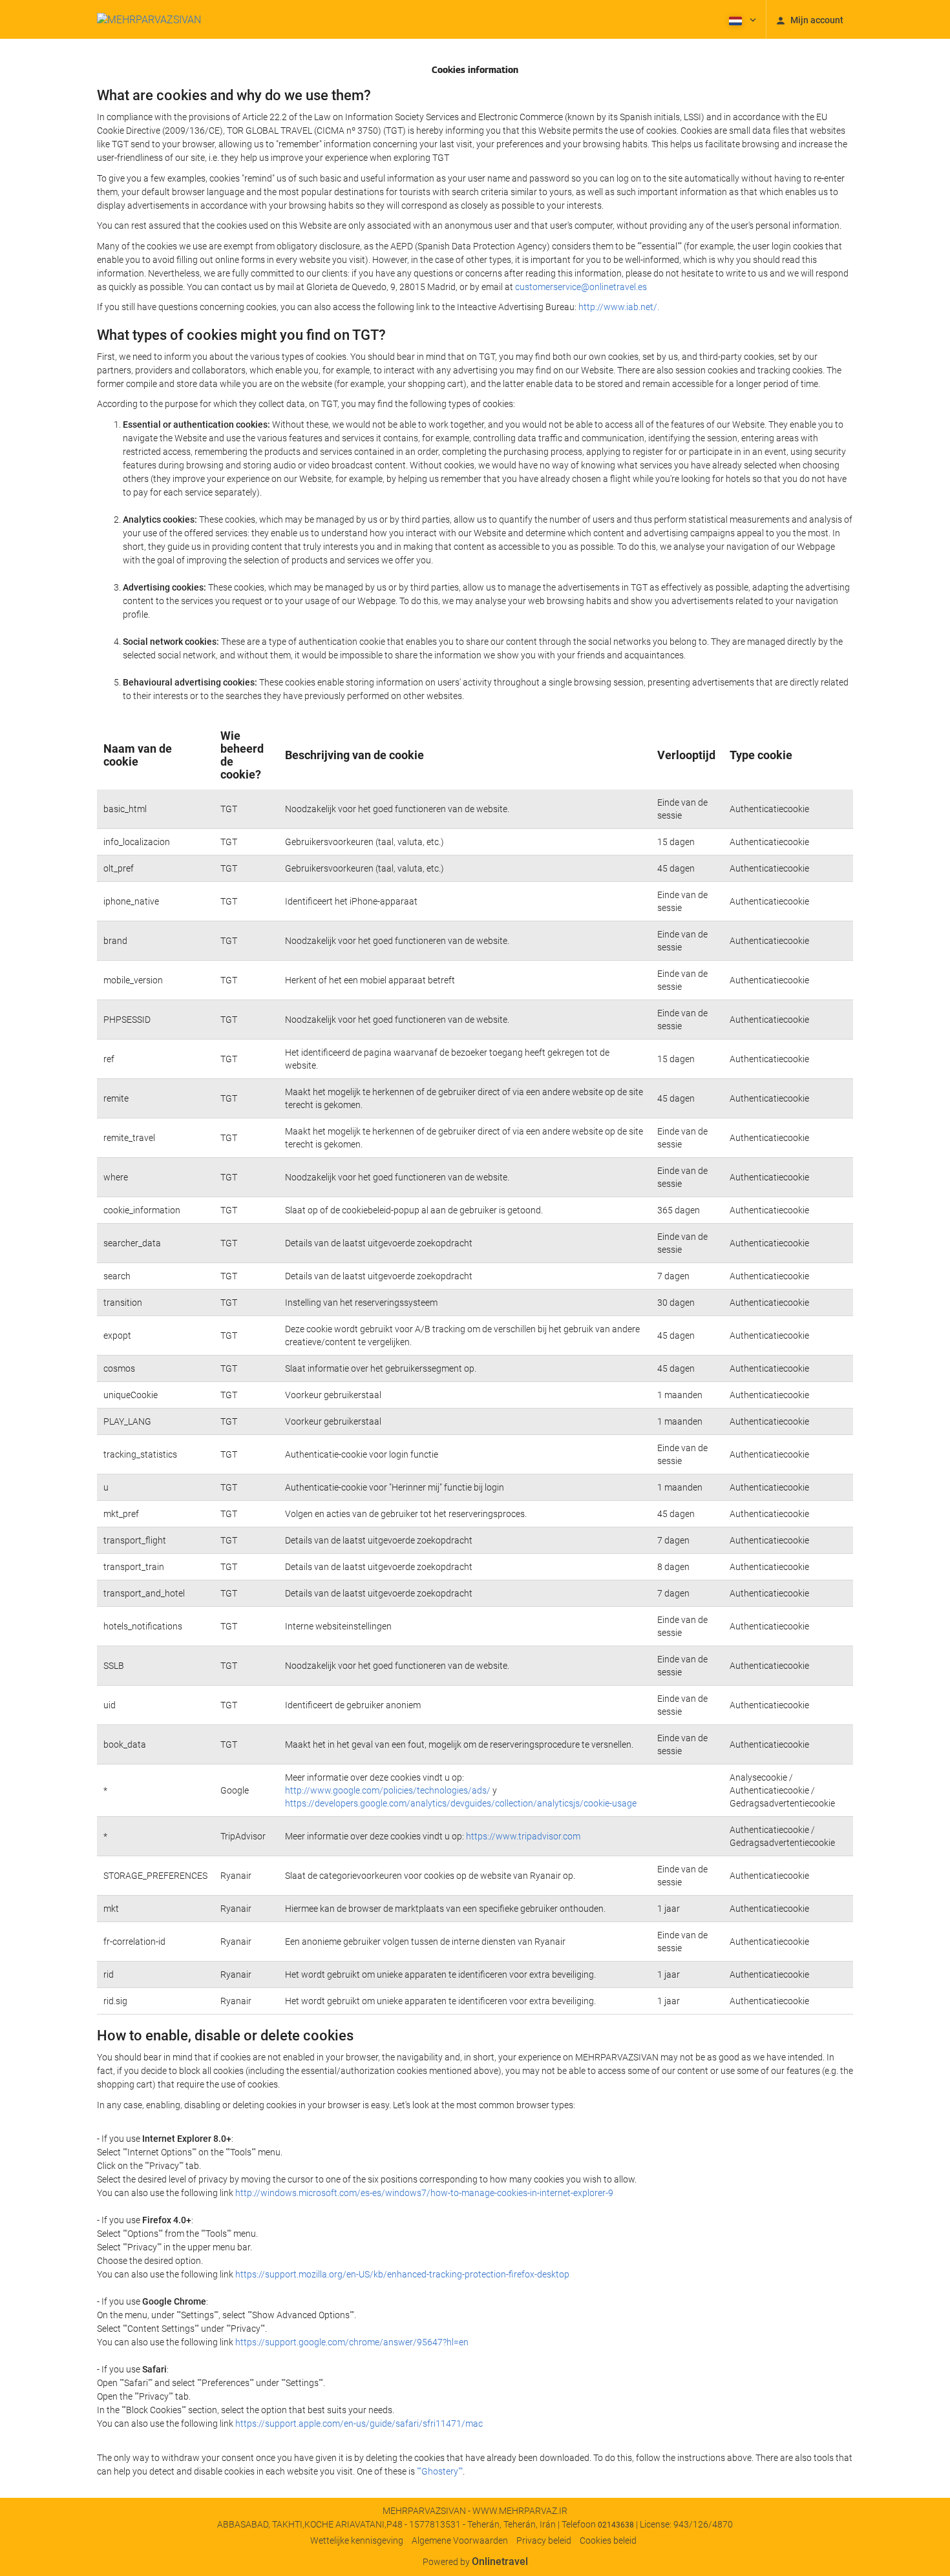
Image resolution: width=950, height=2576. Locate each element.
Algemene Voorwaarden (460, 2540)
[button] (741, 19)
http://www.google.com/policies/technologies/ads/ (388, 1790)
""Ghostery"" (440, 2471)
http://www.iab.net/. (619, 307)
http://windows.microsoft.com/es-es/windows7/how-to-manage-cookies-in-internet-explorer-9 (424, 2193)
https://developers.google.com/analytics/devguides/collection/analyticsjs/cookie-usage (461, 1803)
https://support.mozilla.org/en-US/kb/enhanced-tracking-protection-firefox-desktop (402, 2274)
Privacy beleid (544, 2540)
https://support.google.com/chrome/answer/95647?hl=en (352, 2342)
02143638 (616, 2525)
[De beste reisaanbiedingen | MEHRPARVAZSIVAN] (149, 19)
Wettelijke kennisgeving (357, 2540)
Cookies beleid (608, 2540)
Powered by (475, 2562)
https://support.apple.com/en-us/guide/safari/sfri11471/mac (359, 2424)
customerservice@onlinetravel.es (581, 287)
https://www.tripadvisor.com (523, 1836)
